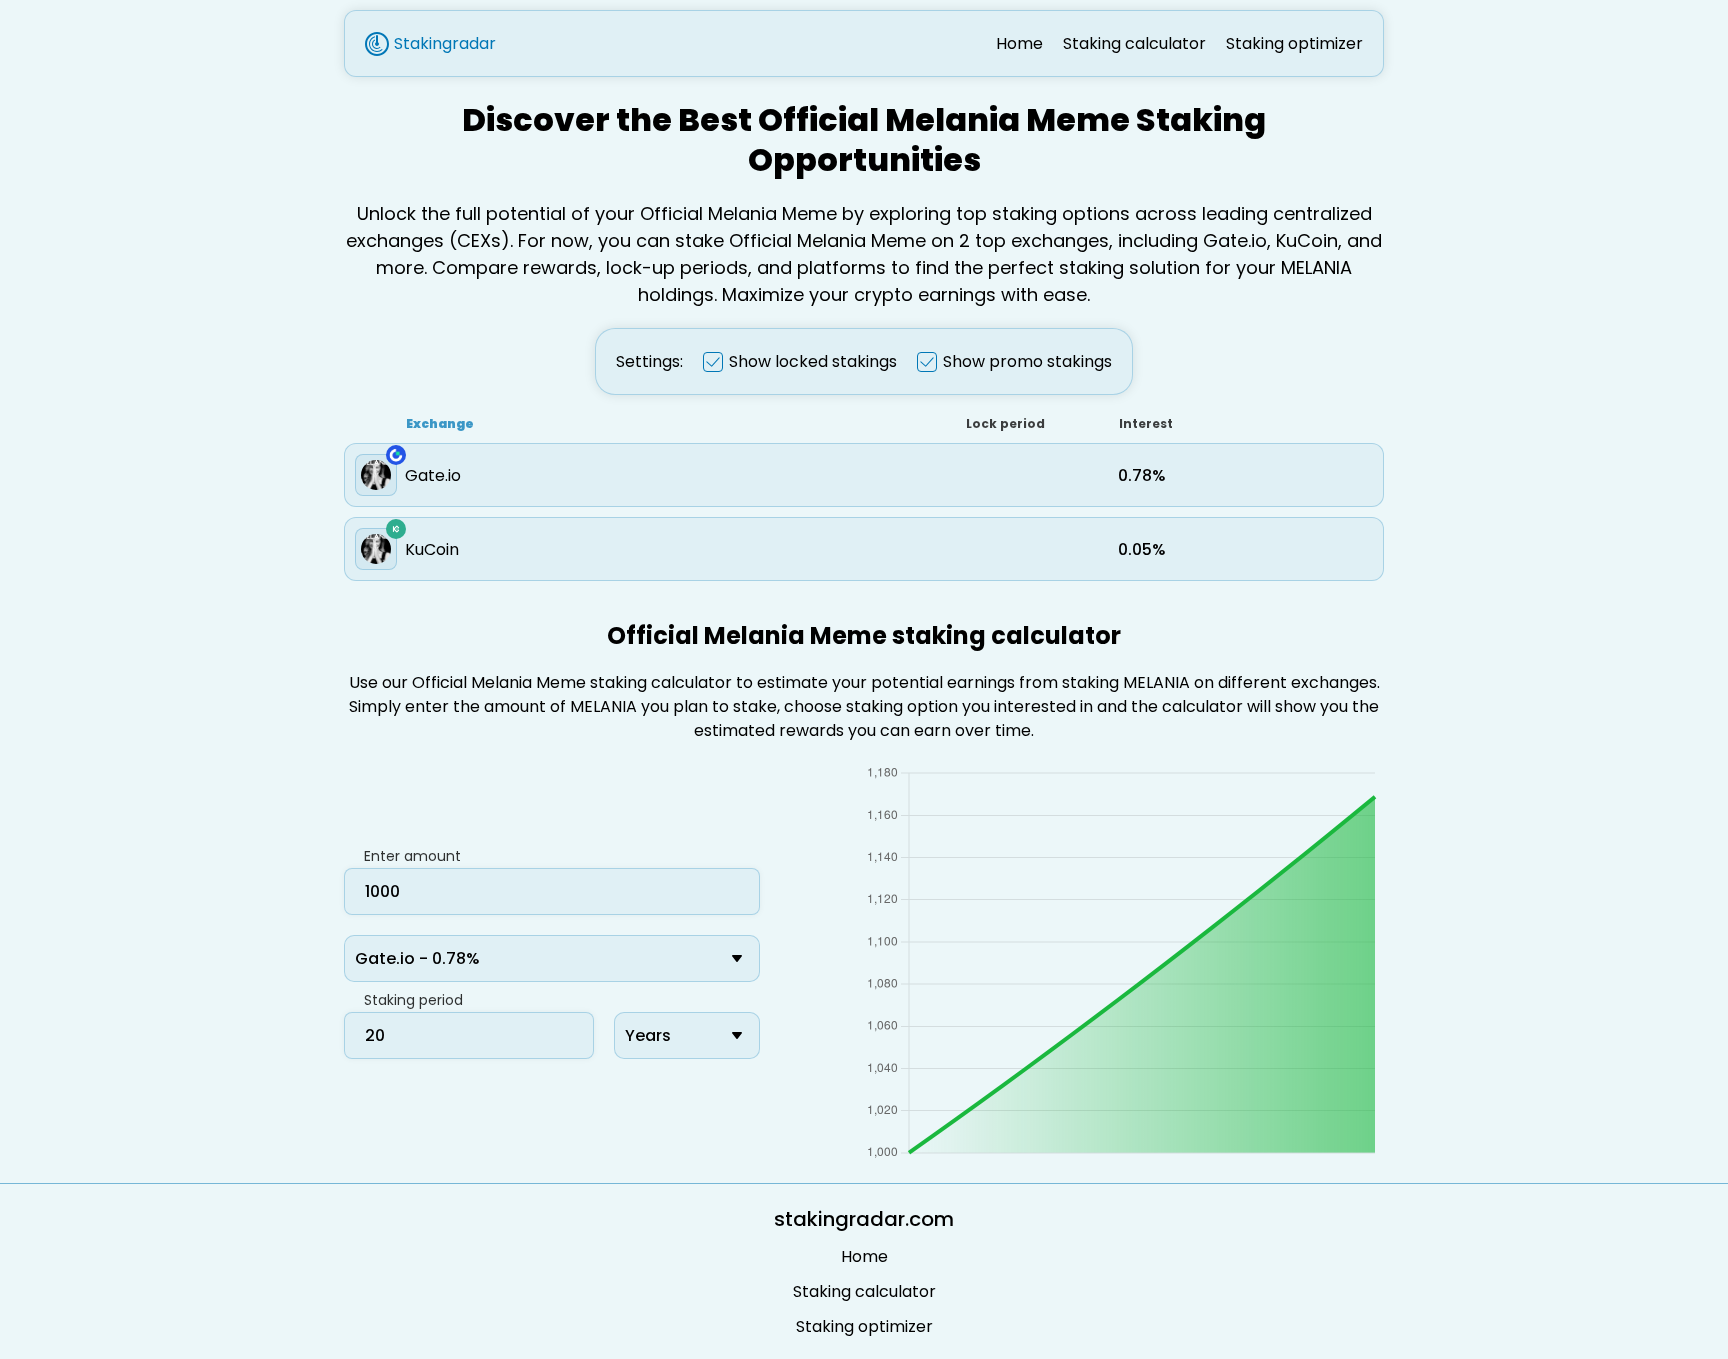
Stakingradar (445, 43)
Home (1019, 43)
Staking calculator (1134, 43)
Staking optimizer (1294, 43)
